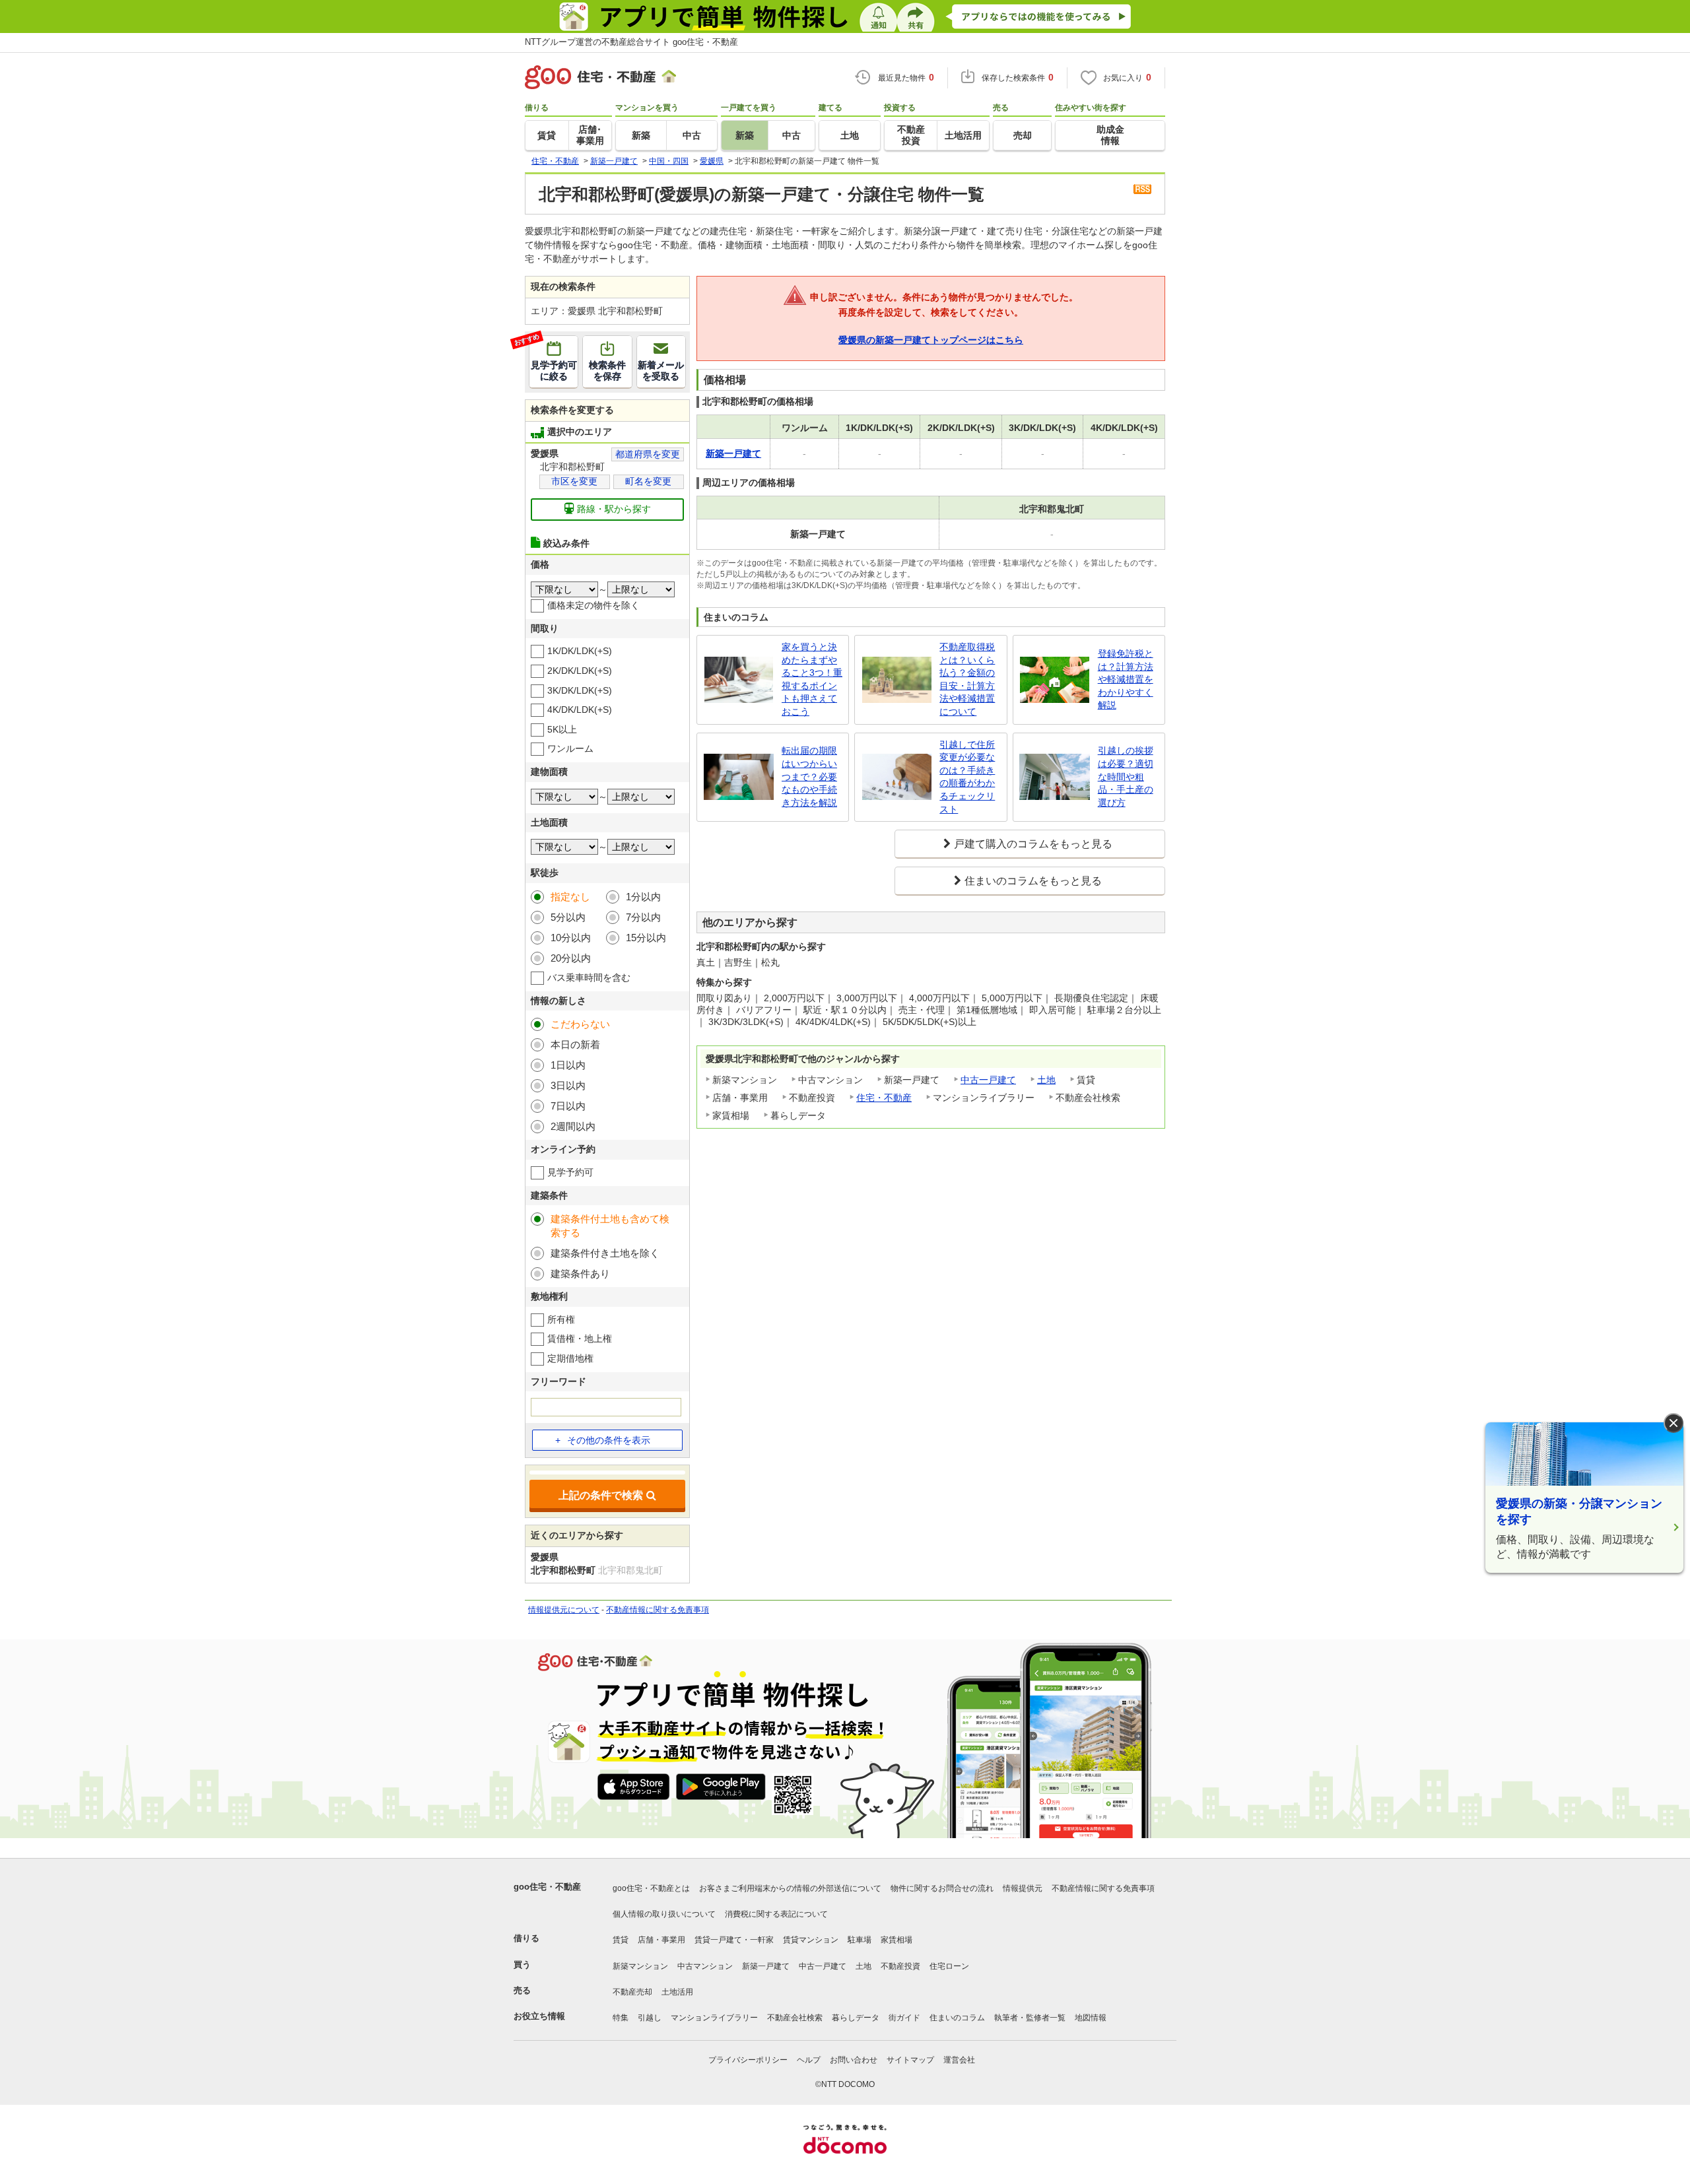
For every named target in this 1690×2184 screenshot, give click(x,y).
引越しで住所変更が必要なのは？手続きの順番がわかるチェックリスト (967, 777)
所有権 (561, 1319)
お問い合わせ (854, 2060)
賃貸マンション (811, 1940)
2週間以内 (573, 1126)
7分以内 (643, 917)
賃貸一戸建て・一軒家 (734, 1940)
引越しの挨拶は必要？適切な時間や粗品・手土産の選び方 (1126, 776)
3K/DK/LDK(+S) (580, 690)
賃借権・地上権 (580, 1339)
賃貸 (621, 1940)
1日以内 (568, 1065)
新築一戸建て (766, 1966)
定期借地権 (570, 1358)
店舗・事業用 (661, 1940)
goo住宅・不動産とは (651, 1888)
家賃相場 (896, 1940)
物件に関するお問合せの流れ (942, 1888)
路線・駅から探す (614, 509)
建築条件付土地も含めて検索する (610, 1226)
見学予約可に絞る (553, 359)
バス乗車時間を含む (589, 977)
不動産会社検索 (795, 2018)
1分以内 (643, 897)
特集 (621, 2018)
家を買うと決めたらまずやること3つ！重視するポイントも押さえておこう (812, 679)
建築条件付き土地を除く (605, 1253)
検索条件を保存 (607, 371)
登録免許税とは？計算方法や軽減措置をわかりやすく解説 (1126, 679)
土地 (1046, 1080)
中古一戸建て (988, 1080)
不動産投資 (900, 1966)
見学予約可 (570, 1172)
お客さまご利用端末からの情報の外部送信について (790, 1888)
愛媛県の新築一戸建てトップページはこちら (931, 340)
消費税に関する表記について (776, 1914)
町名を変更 (648, 481)
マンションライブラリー (714, 2018)
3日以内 (568, 1085)
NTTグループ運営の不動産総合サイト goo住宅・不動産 (631, 42)
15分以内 (646, 938)
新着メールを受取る (661, 371)
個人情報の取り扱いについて (664, 1914)
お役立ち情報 (539, 2016)
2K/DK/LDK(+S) (580, 671)
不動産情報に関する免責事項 (658, 1610)
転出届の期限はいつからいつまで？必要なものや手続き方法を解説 (809, 776)
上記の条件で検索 (601, 1495)
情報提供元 (1023, 1888)
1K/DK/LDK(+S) (580, 651)
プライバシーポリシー (748, 2060)
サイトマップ (910, 2060)
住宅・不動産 (884, 1098)
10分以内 (571, 938)
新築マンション (640, 1966)
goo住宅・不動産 (547, 1887)
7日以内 (568, 1106)
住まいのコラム (957, 2018)
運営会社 (959, 2060)
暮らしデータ (856, 2018)
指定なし (570, 897)
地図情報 (1091, 2018)
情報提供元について (564, 1610)
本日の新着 (575, 1044)
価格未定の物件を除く (593, 605)
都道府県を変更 (648, 454)
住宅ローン (949, 1966)
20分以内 (571, 958)
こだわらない (580, 1024)
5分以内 (568, 917)
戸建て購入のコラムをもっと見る (1033, 844)
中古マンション (705, 1966)
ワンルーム (570, 748)
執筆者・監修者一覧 (1030, 2018)
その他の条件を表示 (609, 1440)
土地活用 (677, 1992)
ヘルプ (809, 2060)
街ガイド (904, 2018)
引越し (650, 2018)
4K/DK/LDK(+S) (580, 710)
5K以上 (562, 729)
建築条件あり (580, 1274)
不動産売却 (632, 1992)
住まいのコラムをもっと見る (1033, 881)
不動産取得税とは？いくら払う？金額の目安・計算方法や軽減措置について (967, 679)
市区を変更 (574, 481)
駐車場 (860, 1940)
